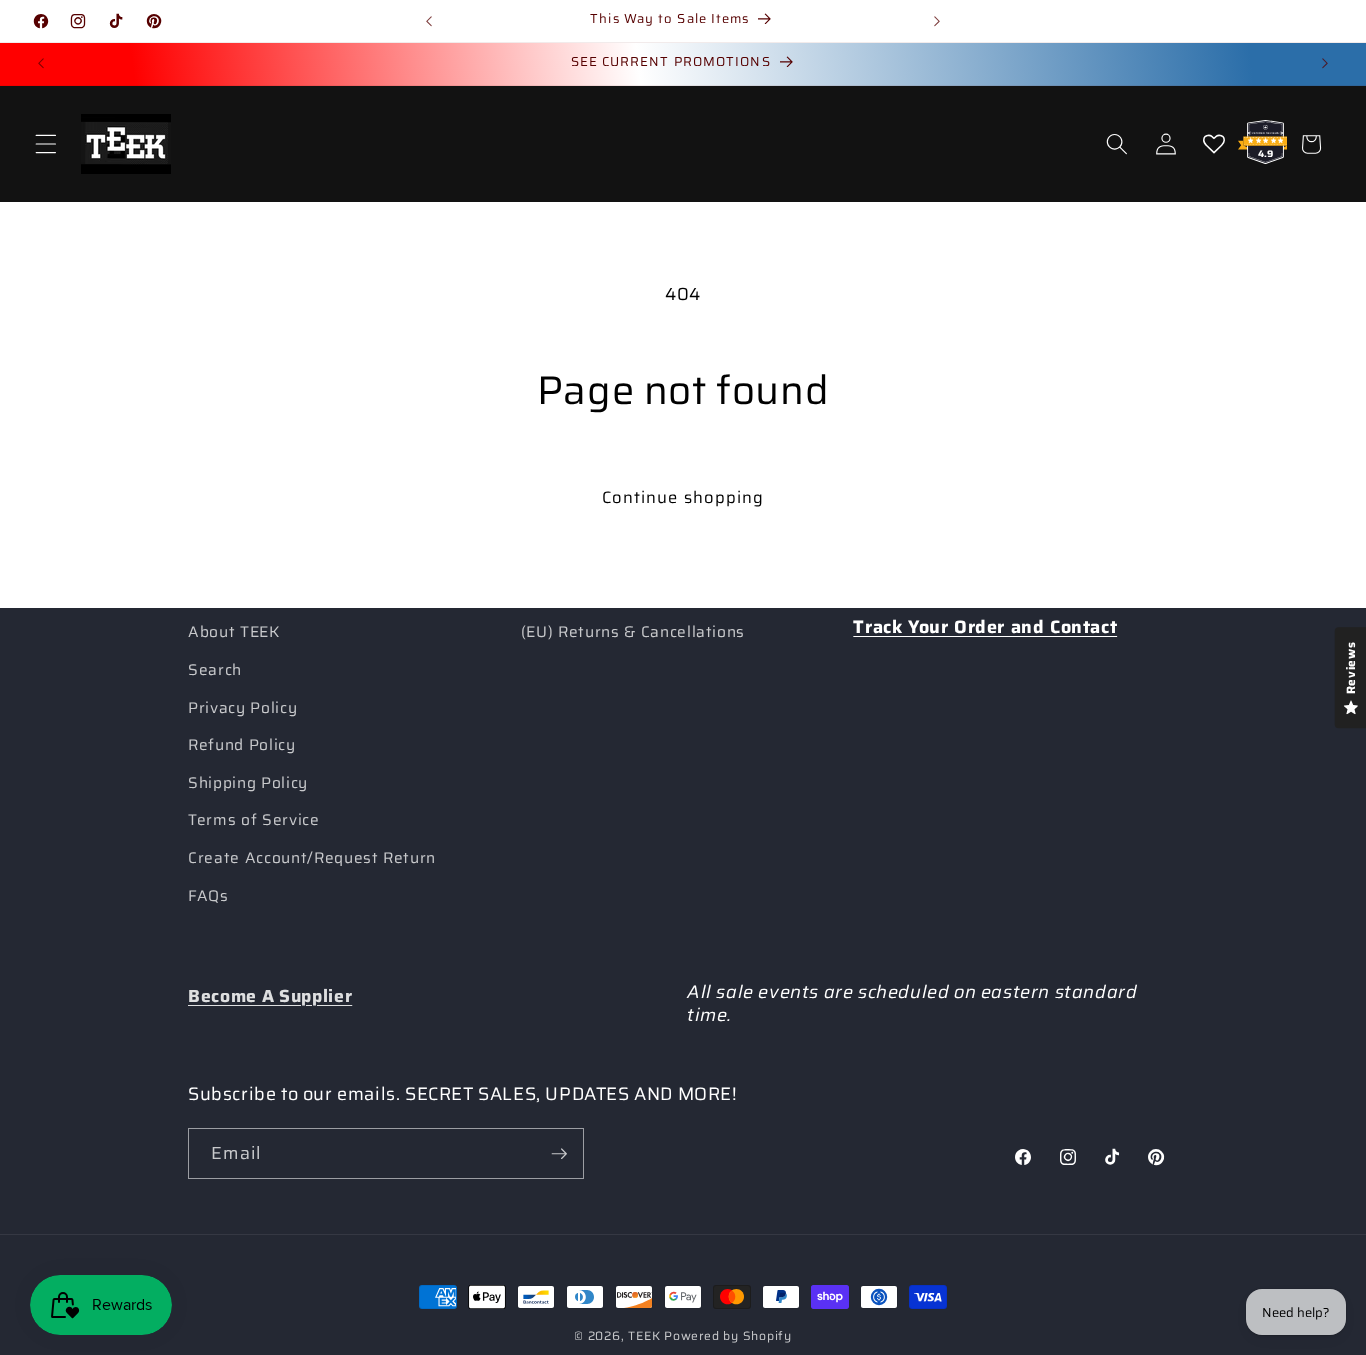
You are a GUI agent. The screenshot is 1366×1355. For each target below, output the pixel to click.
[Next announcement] (937, 21)
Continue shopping (683, 497)
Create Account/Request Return (312, 858)
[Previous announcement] (429, 21)
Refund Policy (242, 745)
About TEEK (234, 632)
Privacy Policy (242, 708)
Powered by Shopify (728, 1335)
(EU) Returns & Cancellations (633, 632)
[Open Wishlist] (1214, 144)
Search (215, 670)
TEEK (644, 1335)
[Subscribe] (559, 1154)
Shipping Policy (248, 783)
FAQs (208, 896)
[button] (46, 144)
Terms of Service (254, 820)
